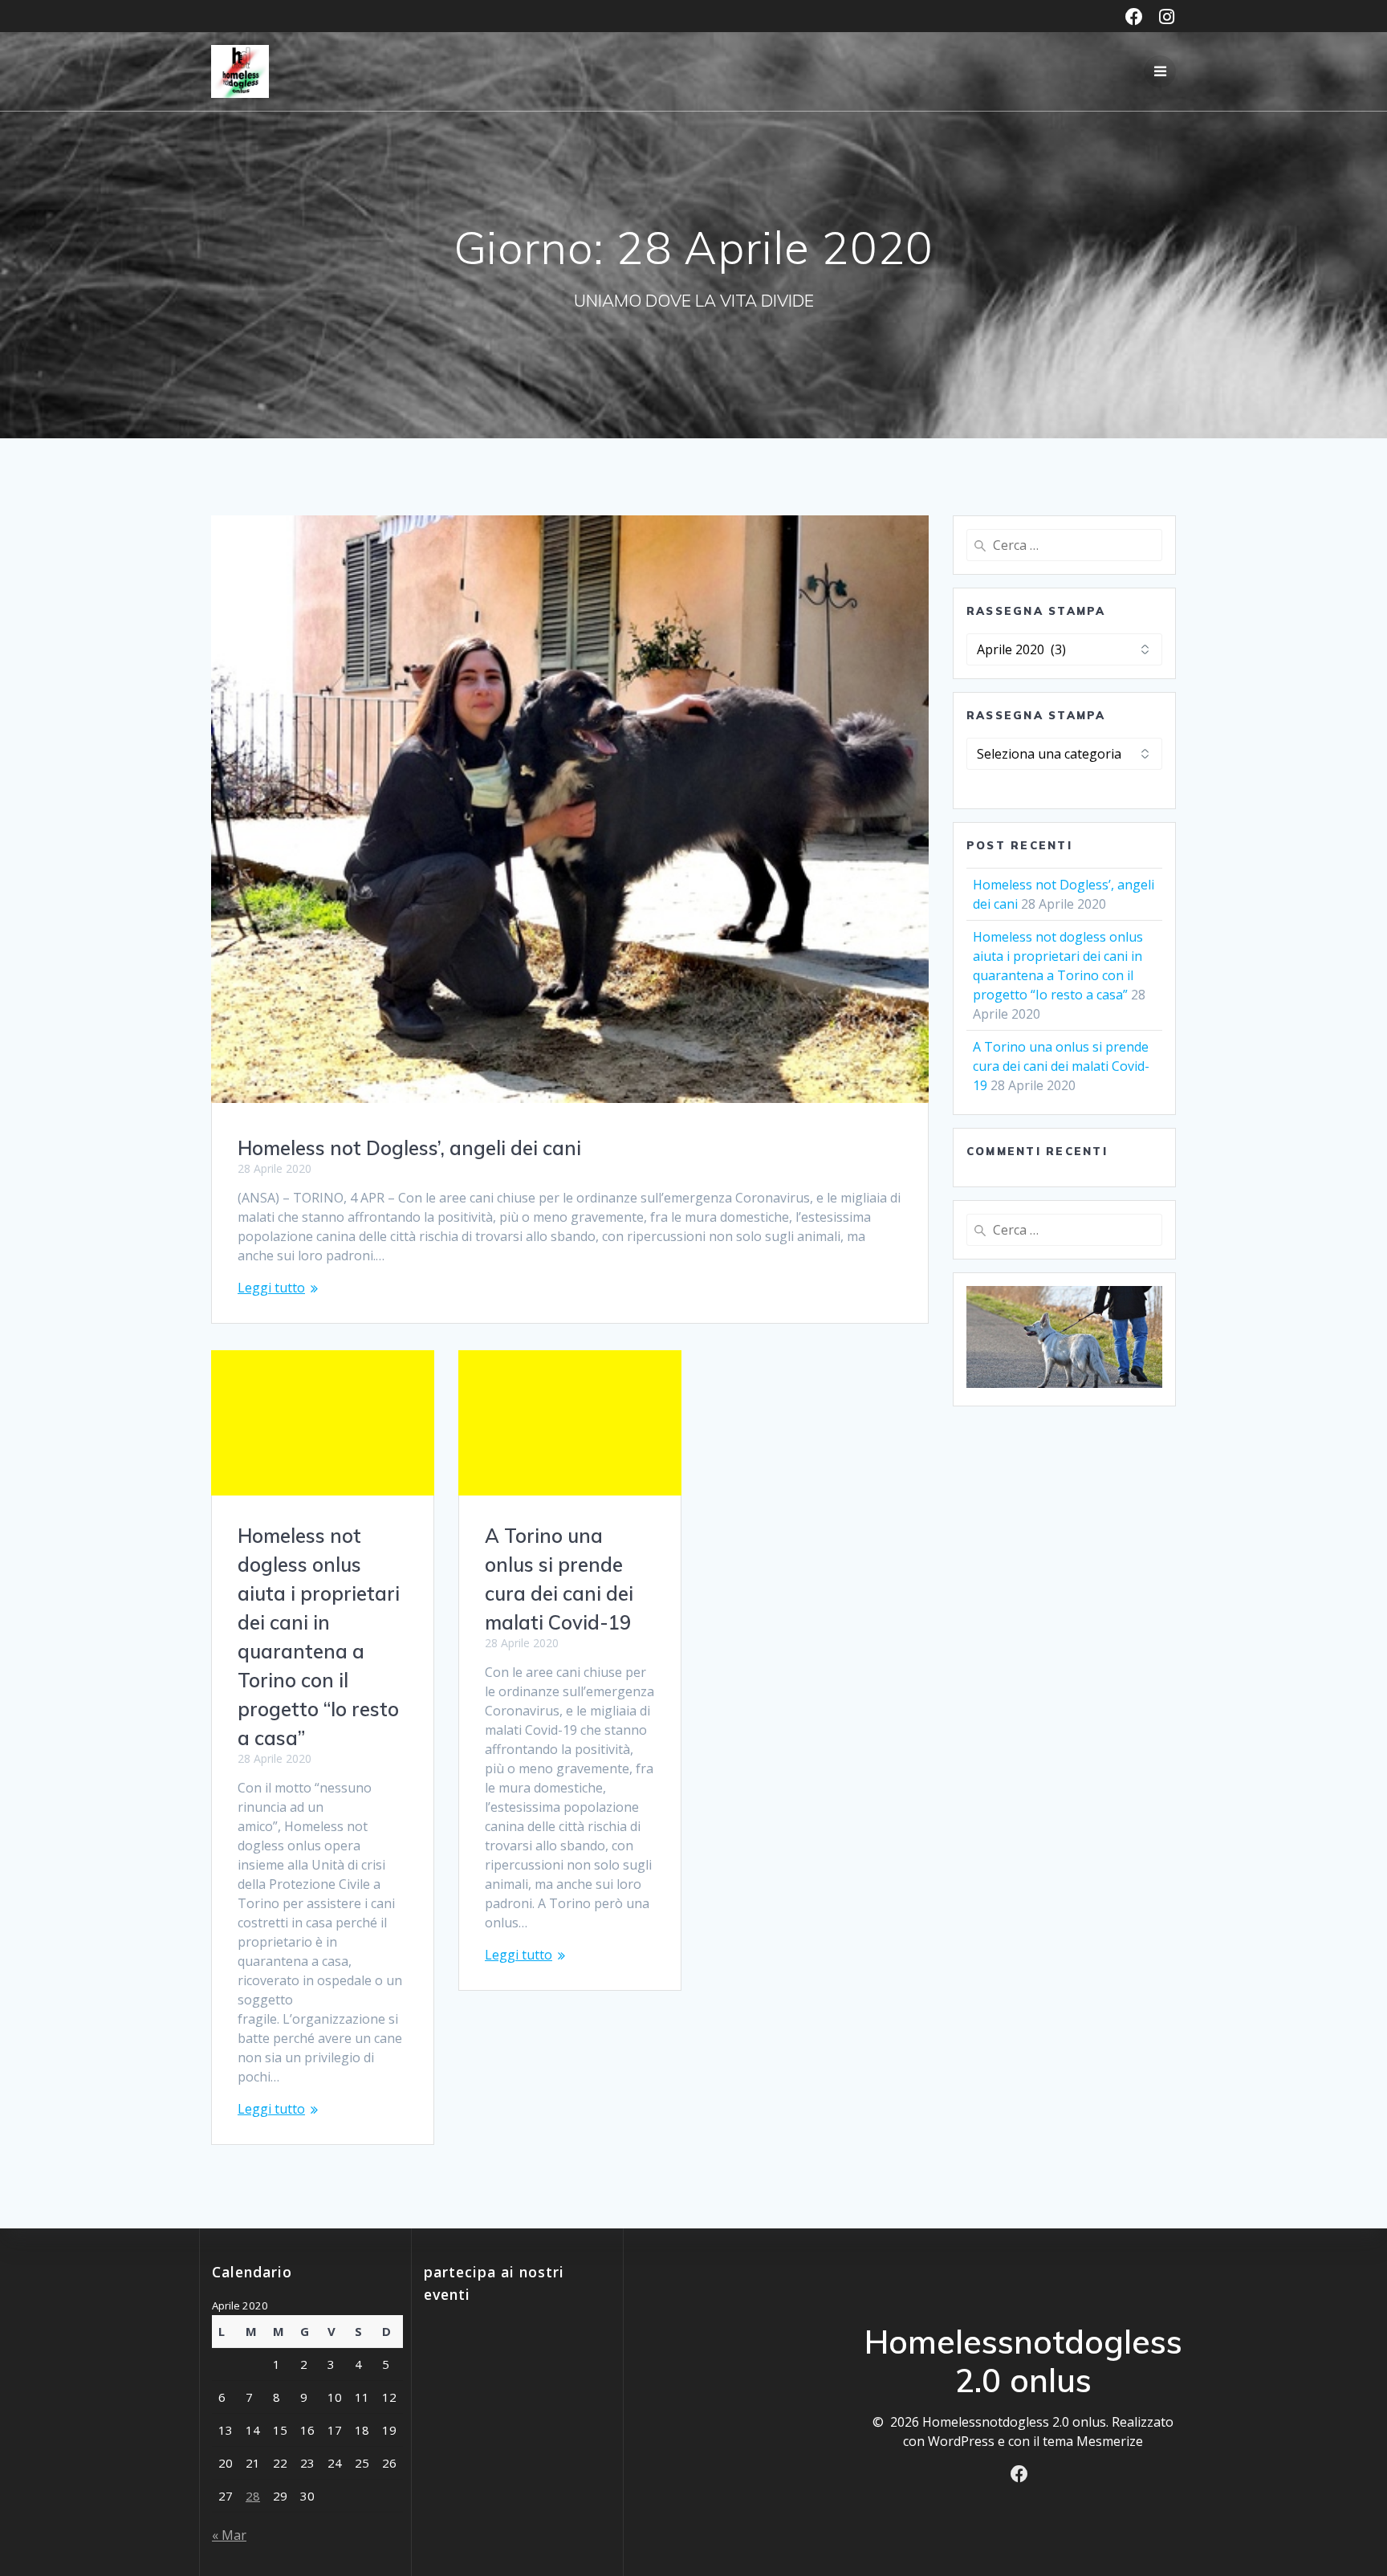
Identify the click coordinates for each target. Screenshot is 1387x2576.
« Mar (229, 2535)
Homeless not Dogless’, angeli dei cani (409, 1148)
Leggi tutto (271, 1288)
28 (253, 2496)
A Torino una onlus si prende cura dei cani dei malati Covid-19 (1061, 1066)
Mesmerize (1110, 2441)
